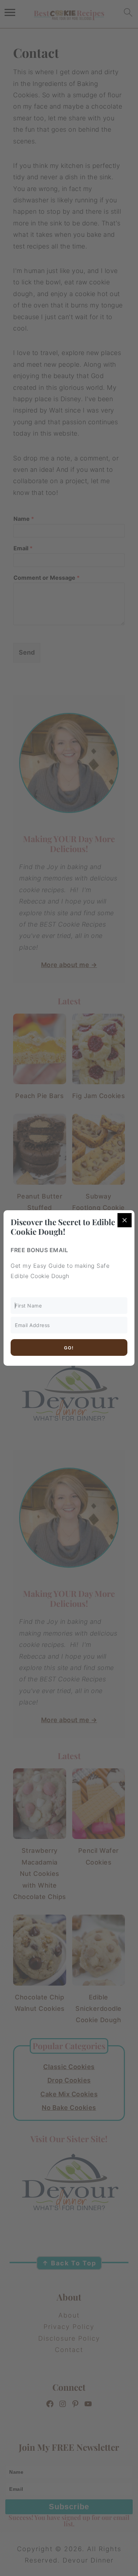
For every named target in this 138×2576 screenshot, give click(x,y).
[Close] (125, 1220)
